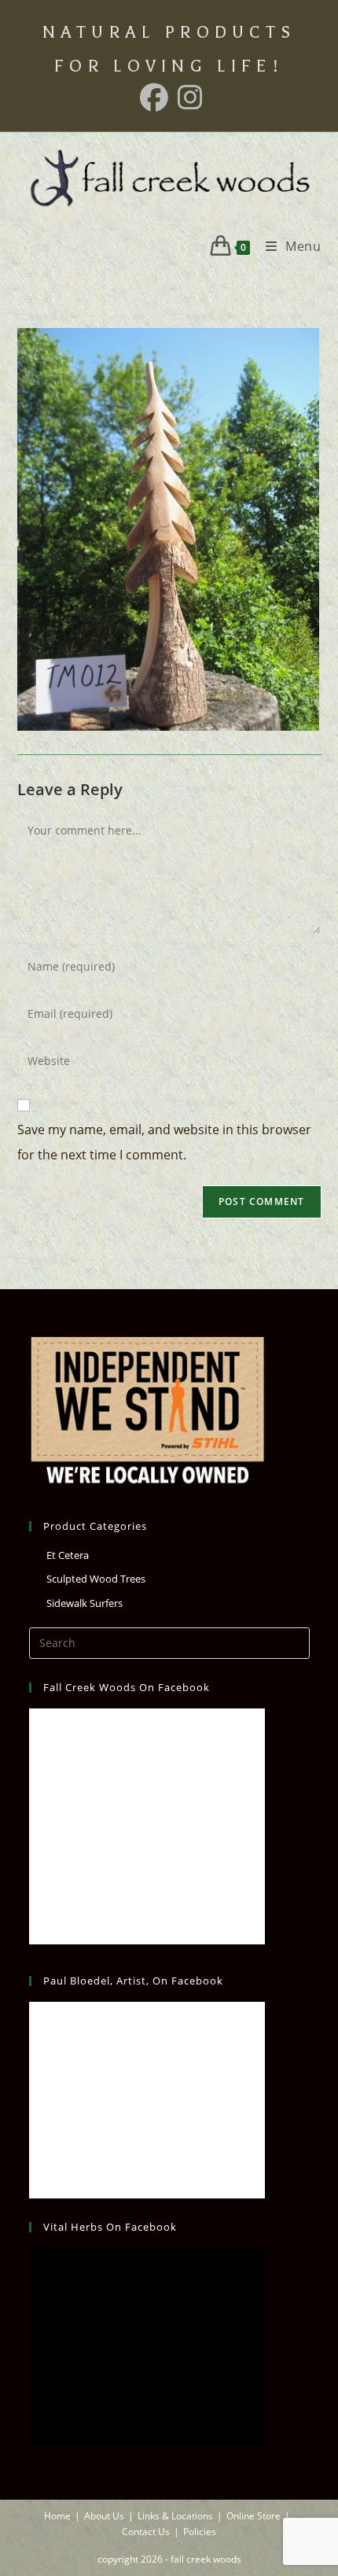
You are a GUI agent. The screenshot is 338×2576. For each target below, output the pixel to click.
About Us (104, 2516)
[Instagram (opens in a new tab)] (188, 98)
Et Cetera (68, 1555)
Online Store (253, 2516)
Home (57, 2516)
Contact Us (146, 2532)
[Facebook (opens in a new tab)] (154, 98)
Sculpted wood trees (96, 1579)
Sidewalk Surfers (84, 1603)
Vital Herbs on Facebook (110, 2227)
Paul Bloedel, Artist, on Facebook (133, 1981)
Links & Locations (175, 2516)
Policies (200, 2532)
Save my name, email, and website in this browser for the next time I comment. (164, 1142)
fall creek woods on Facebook (127, 1687)
